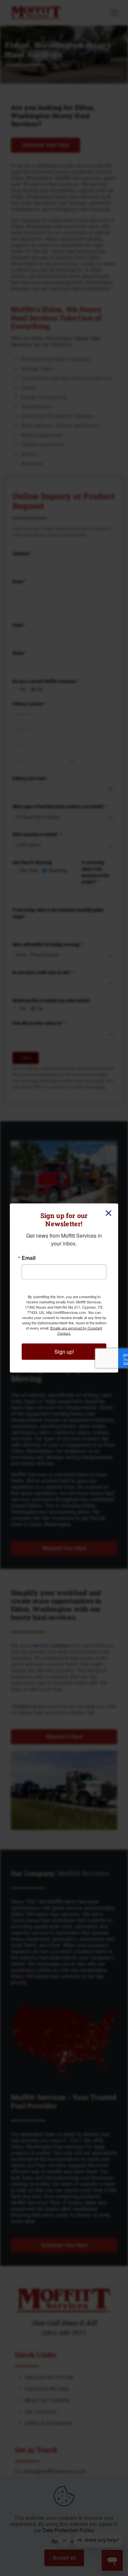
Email (29, 1258)
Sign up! (64, 1352)
